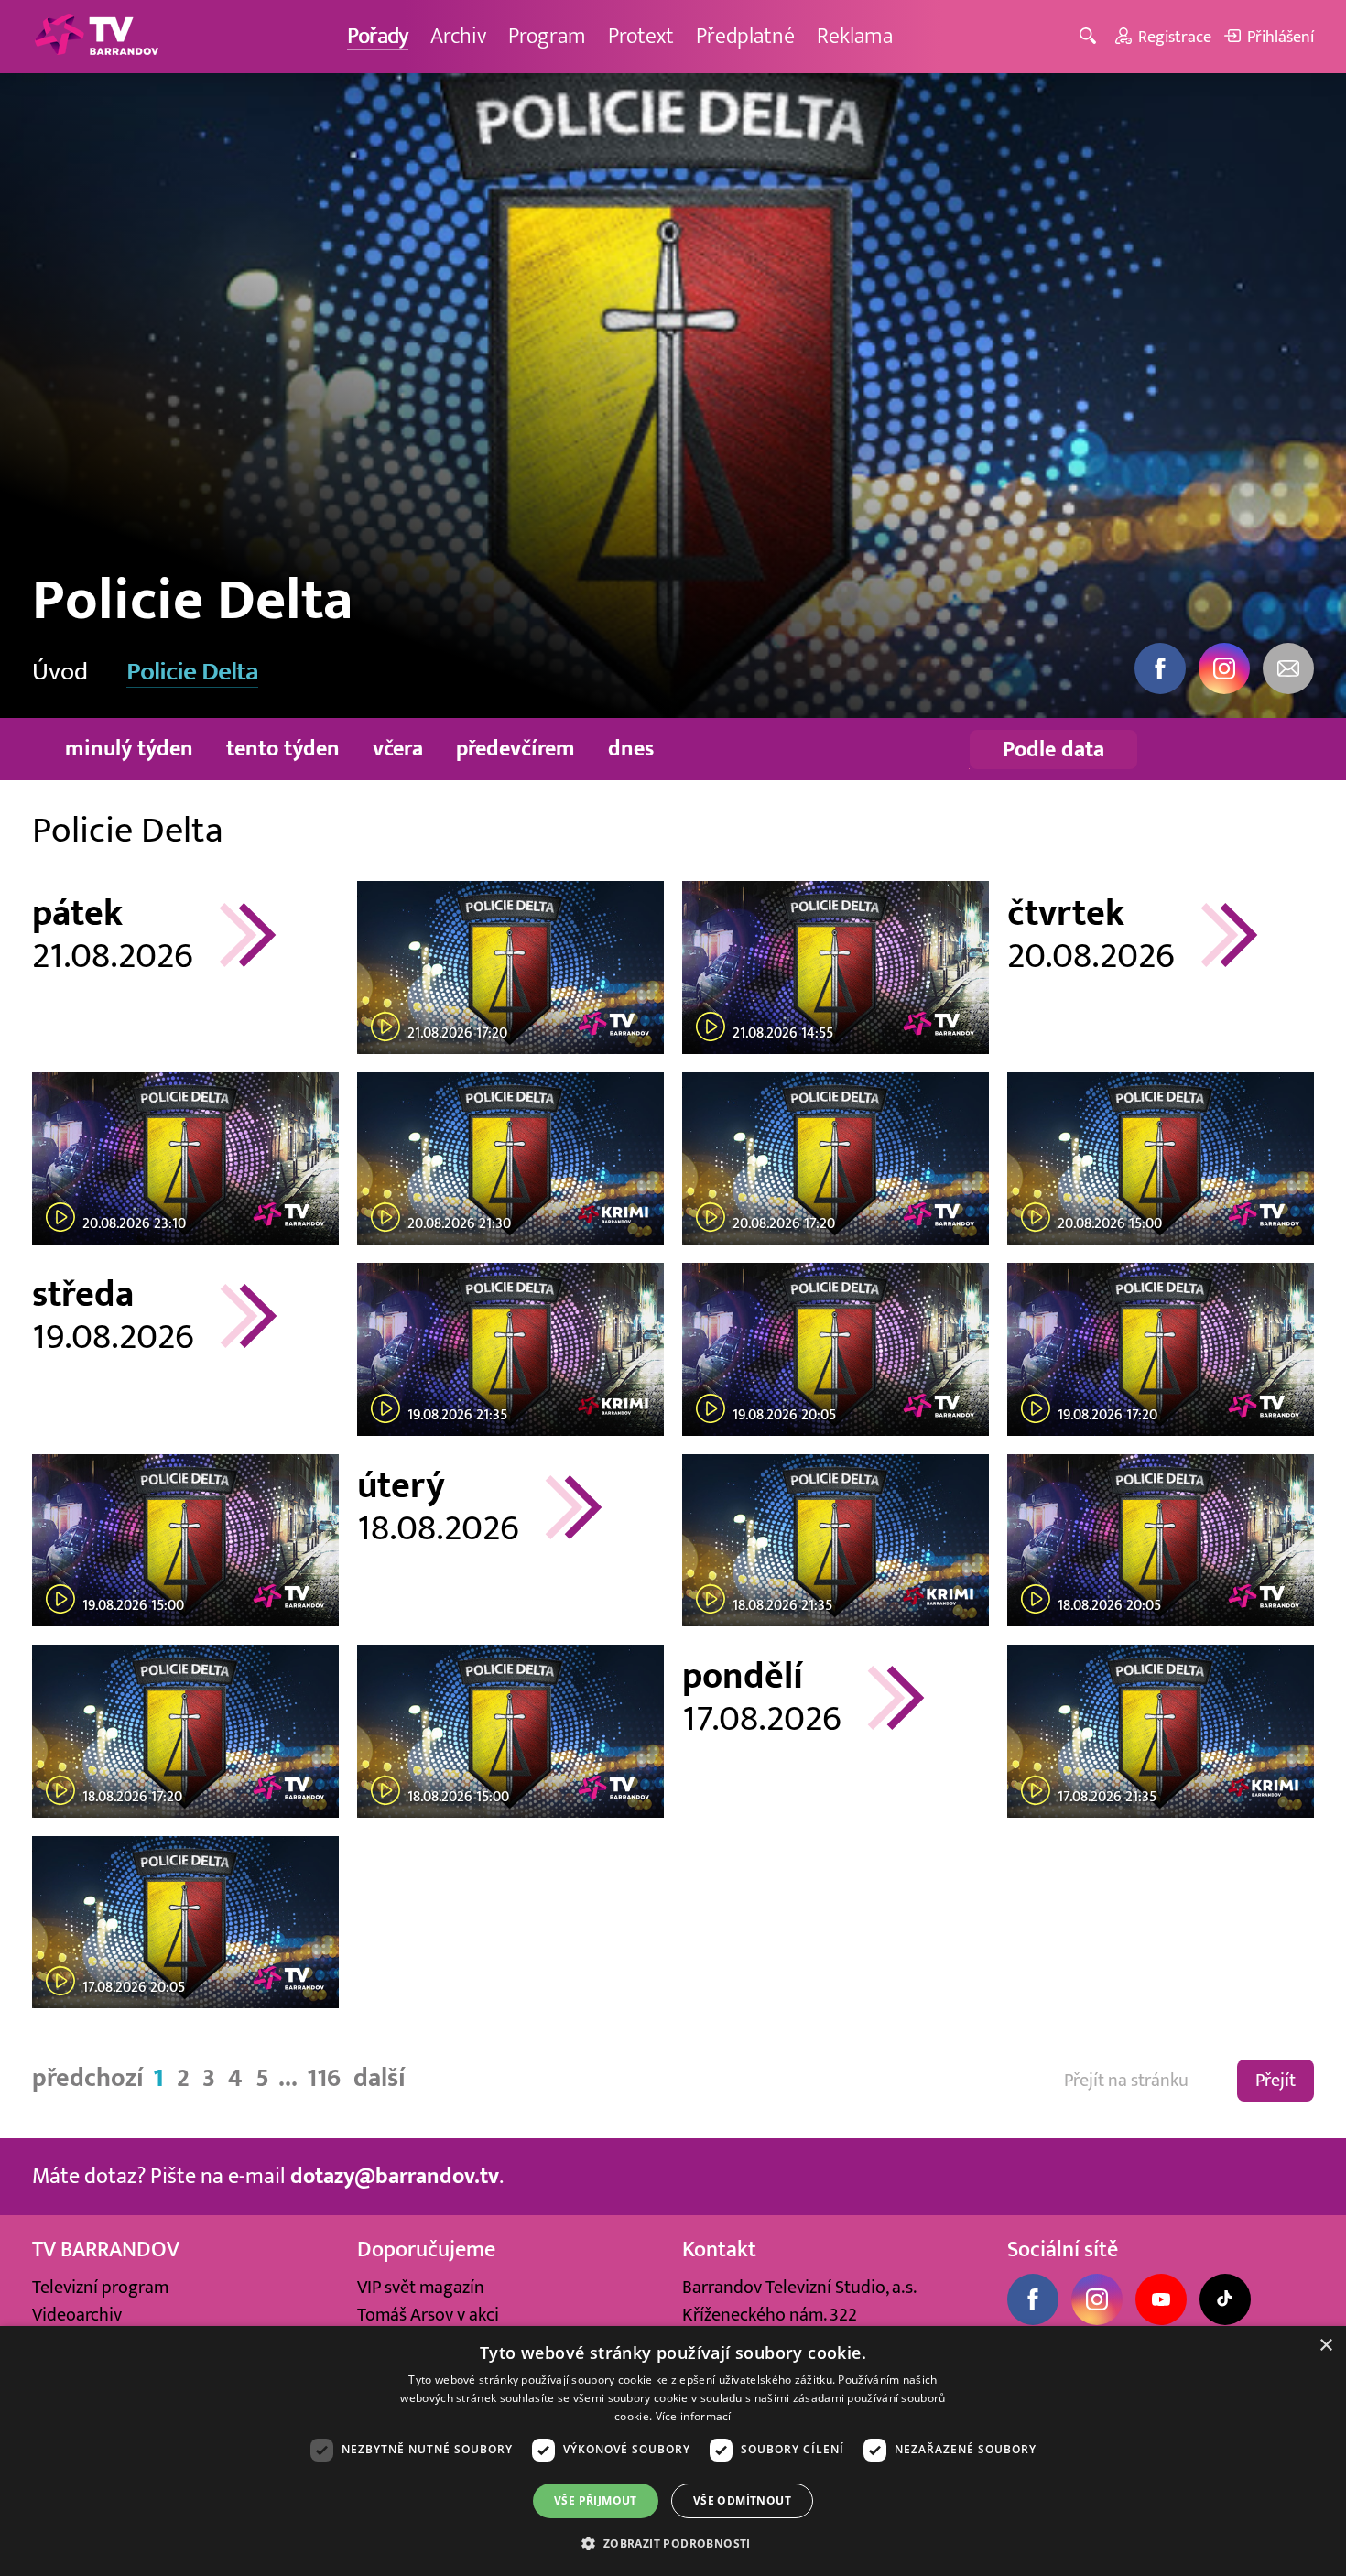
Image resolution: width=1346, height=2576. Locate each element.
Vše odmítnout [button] (742, 2500)
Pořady (378, 36)
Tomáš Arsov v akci (428, 2315)
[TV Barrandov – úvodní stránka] (96, 37)
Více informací (694, 2416)
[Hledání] (1091, 37)
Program (547, 36)
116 (324, 2078)
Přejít (1275, 2081)
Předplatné (745, 36)
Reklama (855, 36)
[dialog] (673, 2451)
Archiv (458, 36)
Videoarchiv (77, 2315)
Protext (641, 36)
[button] (673, 2543)
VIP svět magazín (421, 2288)
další (380, 2078)
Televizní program (100, 2288)
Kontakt (719, 2250)
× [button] (1325, 2346)
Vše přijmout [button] (596, 2500)
